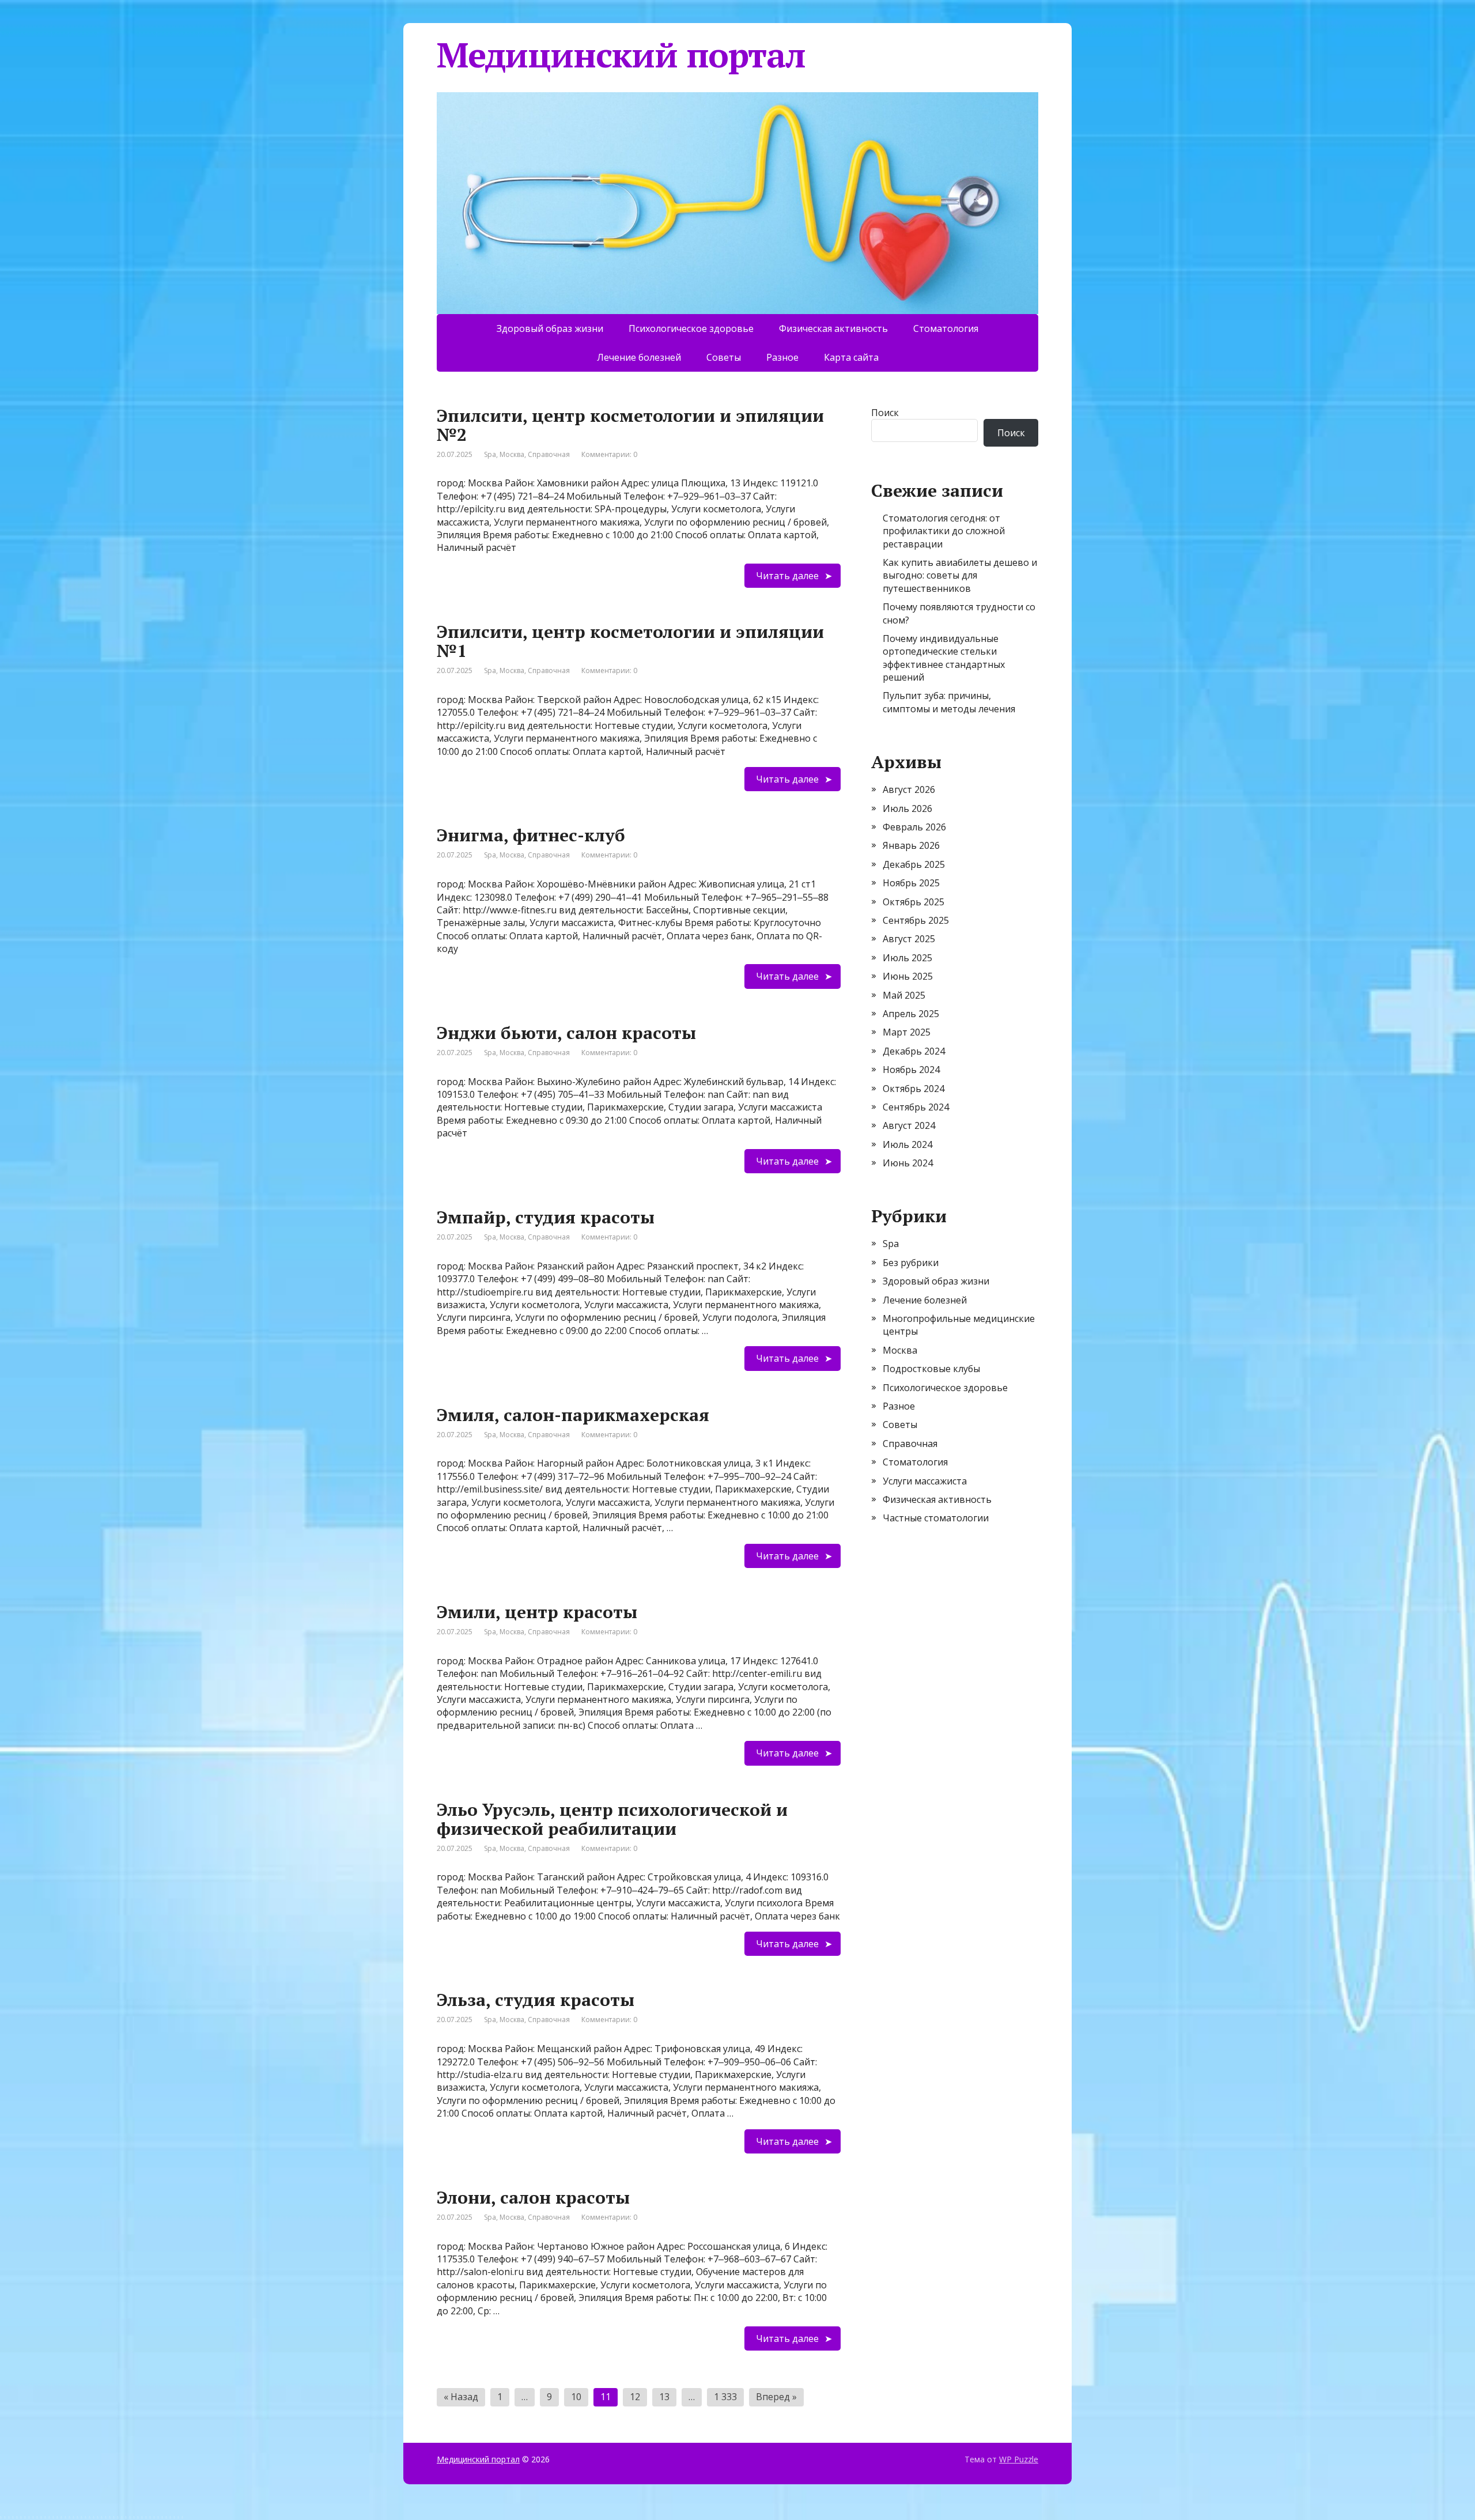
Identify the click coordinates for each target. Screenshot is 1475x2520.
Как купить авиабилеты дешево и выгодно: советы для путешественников (960, 575)
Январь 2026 (911, 845)
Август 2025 (909, 939)
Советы (724, 357)
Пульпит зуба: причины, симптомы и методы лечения (949, 702)
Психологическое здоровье (691, 328)
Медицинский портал (478, 2459)
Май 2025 (904, 995)
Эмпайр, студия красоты (546, 1217)
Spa (490, 454)
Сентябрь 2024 (916, 1107)
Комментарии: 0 (609, 454)
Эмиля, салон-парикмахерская (573, 1415)
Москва (512, 454)
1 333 (725, 2397)
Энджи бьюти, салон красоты (566, 1033)
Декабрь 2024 (914, 1051)
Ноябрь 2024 (911, 1070)
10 (576, 2397)
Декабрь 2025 (914, 864)
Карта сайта (851, 357)
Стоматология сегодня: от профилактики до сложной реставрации (944, 531)
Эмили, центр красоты (537, 1612)
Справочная (549, 454)
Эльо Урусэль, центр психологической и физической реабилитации (612, 1819)
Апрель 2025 (911, 1014)
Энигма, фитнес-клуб (531, 835)
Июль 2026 (907, 808)
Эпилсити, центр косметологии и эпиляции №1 (630, 641)
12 (635, 2397)
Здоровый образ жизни (550, 328)
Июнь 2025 (908, 976)
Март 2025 (907, 1032)
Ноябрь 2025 (911, 883)
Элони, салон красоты (533, 2197)
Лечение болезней (639, 357)
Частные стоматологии (936, 1518)
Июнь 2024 (908, 1163)
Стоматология (946, 328)
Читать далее (787, 576)
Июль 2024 (907, 1144)
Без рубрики (911, 1263)
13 (664, 2397)
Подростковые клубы (931, 1369)
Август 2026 (909, 789)
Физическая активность (833, 328)
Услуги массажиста (925, 1481)
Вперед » (776, 2397)
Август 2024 (909, 1125)
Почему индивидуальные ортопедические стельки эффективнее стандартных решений (944, 658)
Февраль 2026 (914, 827)
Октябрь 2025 (914, 902)
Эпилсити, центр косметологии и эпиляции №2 (630, 425)
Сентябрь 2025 (916, 920)
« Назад (461, 2397)
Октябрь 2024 (914, 1089)
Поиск (885, 413)
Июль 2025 (907, 958)
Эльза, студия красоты (536, 2000)
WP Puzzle (1019, 2459)
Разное (782, 357)
